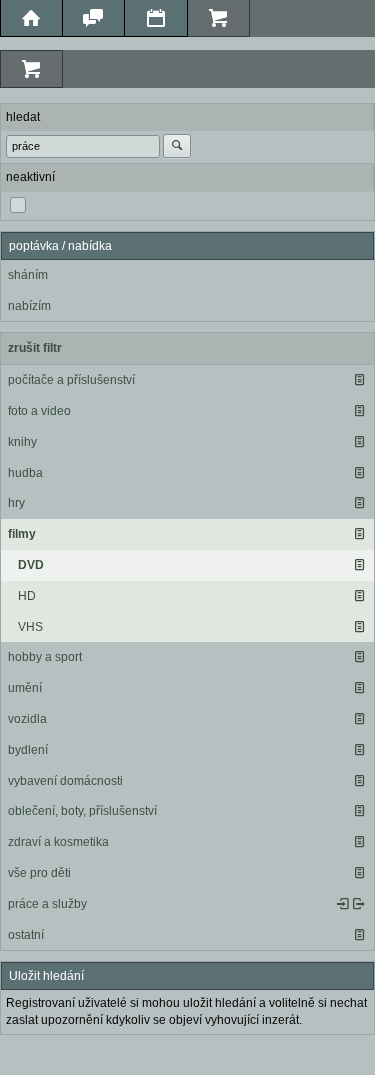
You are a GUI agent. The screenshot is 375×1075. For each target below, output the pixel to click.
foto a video (39, 411)
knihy (22, 442)
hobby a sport (45, 657)
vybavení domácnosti (65, 781)
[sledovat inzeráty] (359, 380)
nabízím (29, 306)
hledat (23, 117)
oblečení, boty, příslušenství (82, 811)
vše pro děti (39, 873)
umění (25, 688)
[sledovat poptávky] (343, 904)
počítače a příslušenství (71, 380)
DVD (31, 565)
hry (16, 503)
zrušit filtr (35, 348)
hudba (25, 473)
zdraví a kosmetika (58, 842)
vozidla (27, 719)
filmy (22, 534)
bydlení (28, 750)
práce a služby (47, 904)
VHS (30, 627)
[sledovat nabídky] (359, 904)
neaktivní (30, 177)
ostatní (26, 935)
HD (27, 596)
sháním (28, 275)
